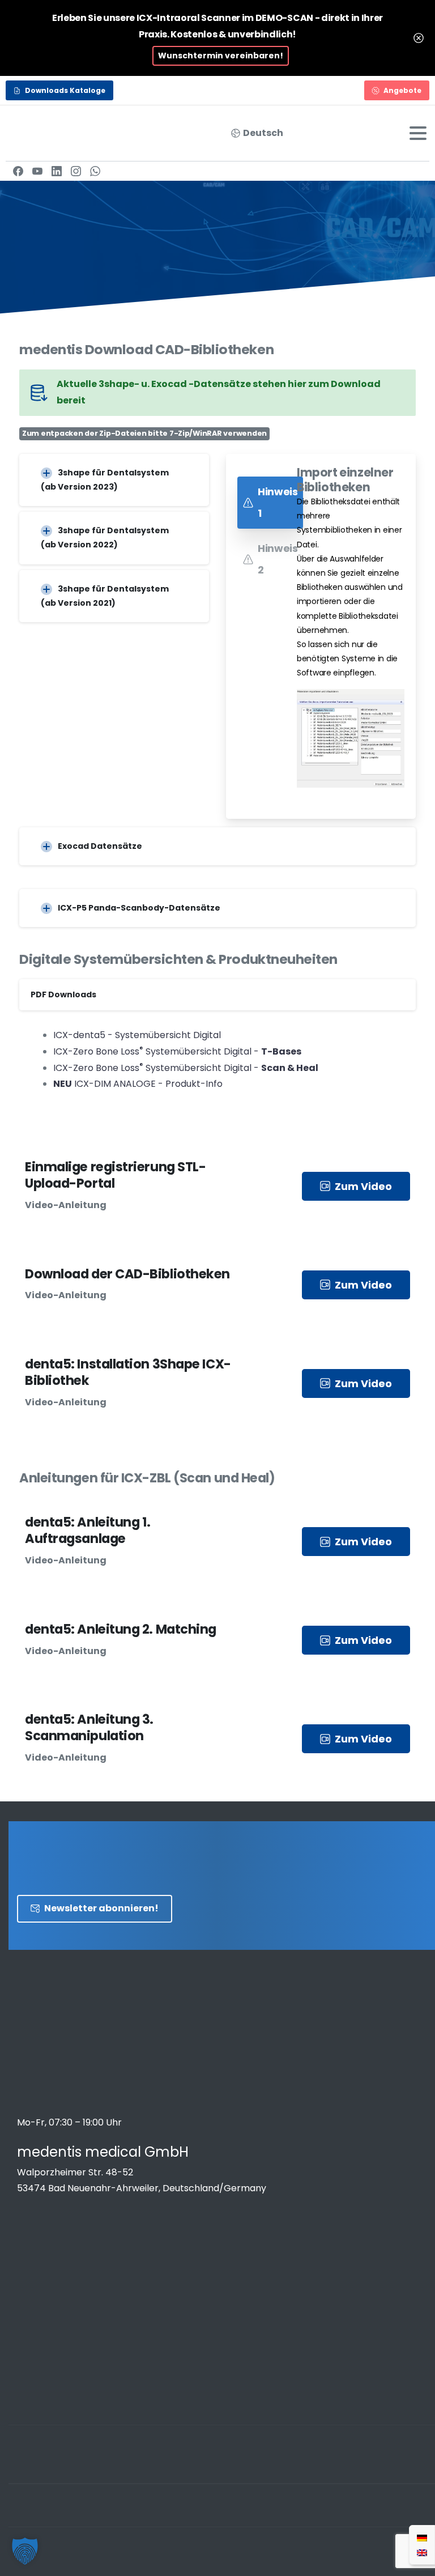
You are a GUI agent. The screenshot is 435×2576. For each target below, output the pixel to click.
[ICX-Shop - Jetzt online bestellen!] (23, 2245)
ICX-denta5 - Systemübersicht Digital (137, 1035)
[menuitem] (422, 2537)
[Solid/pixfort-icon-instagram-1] (356, 2467)
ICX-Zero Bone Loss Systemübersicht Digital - (177, 1051)
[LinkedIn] (57, 171)
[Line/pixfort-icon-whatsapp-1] (424, 2467)
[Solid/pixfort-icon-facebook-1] (333, 2467)
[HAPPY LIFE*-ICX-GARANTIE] (62, 2245)
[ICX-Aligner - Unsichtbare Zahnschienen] (42, 2245)
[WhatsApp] (95, 171)
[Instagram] (76, 171)
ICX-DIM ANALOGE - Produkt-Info (138, 1084)
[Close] (419, 38)
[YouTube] (37, 171)
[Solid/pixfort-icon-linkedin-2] (378, 2467)
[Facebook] (18, 171)
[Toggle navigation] (418, 133)
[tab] (270, 503)
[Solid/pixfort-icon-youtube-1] (401, 2467)
